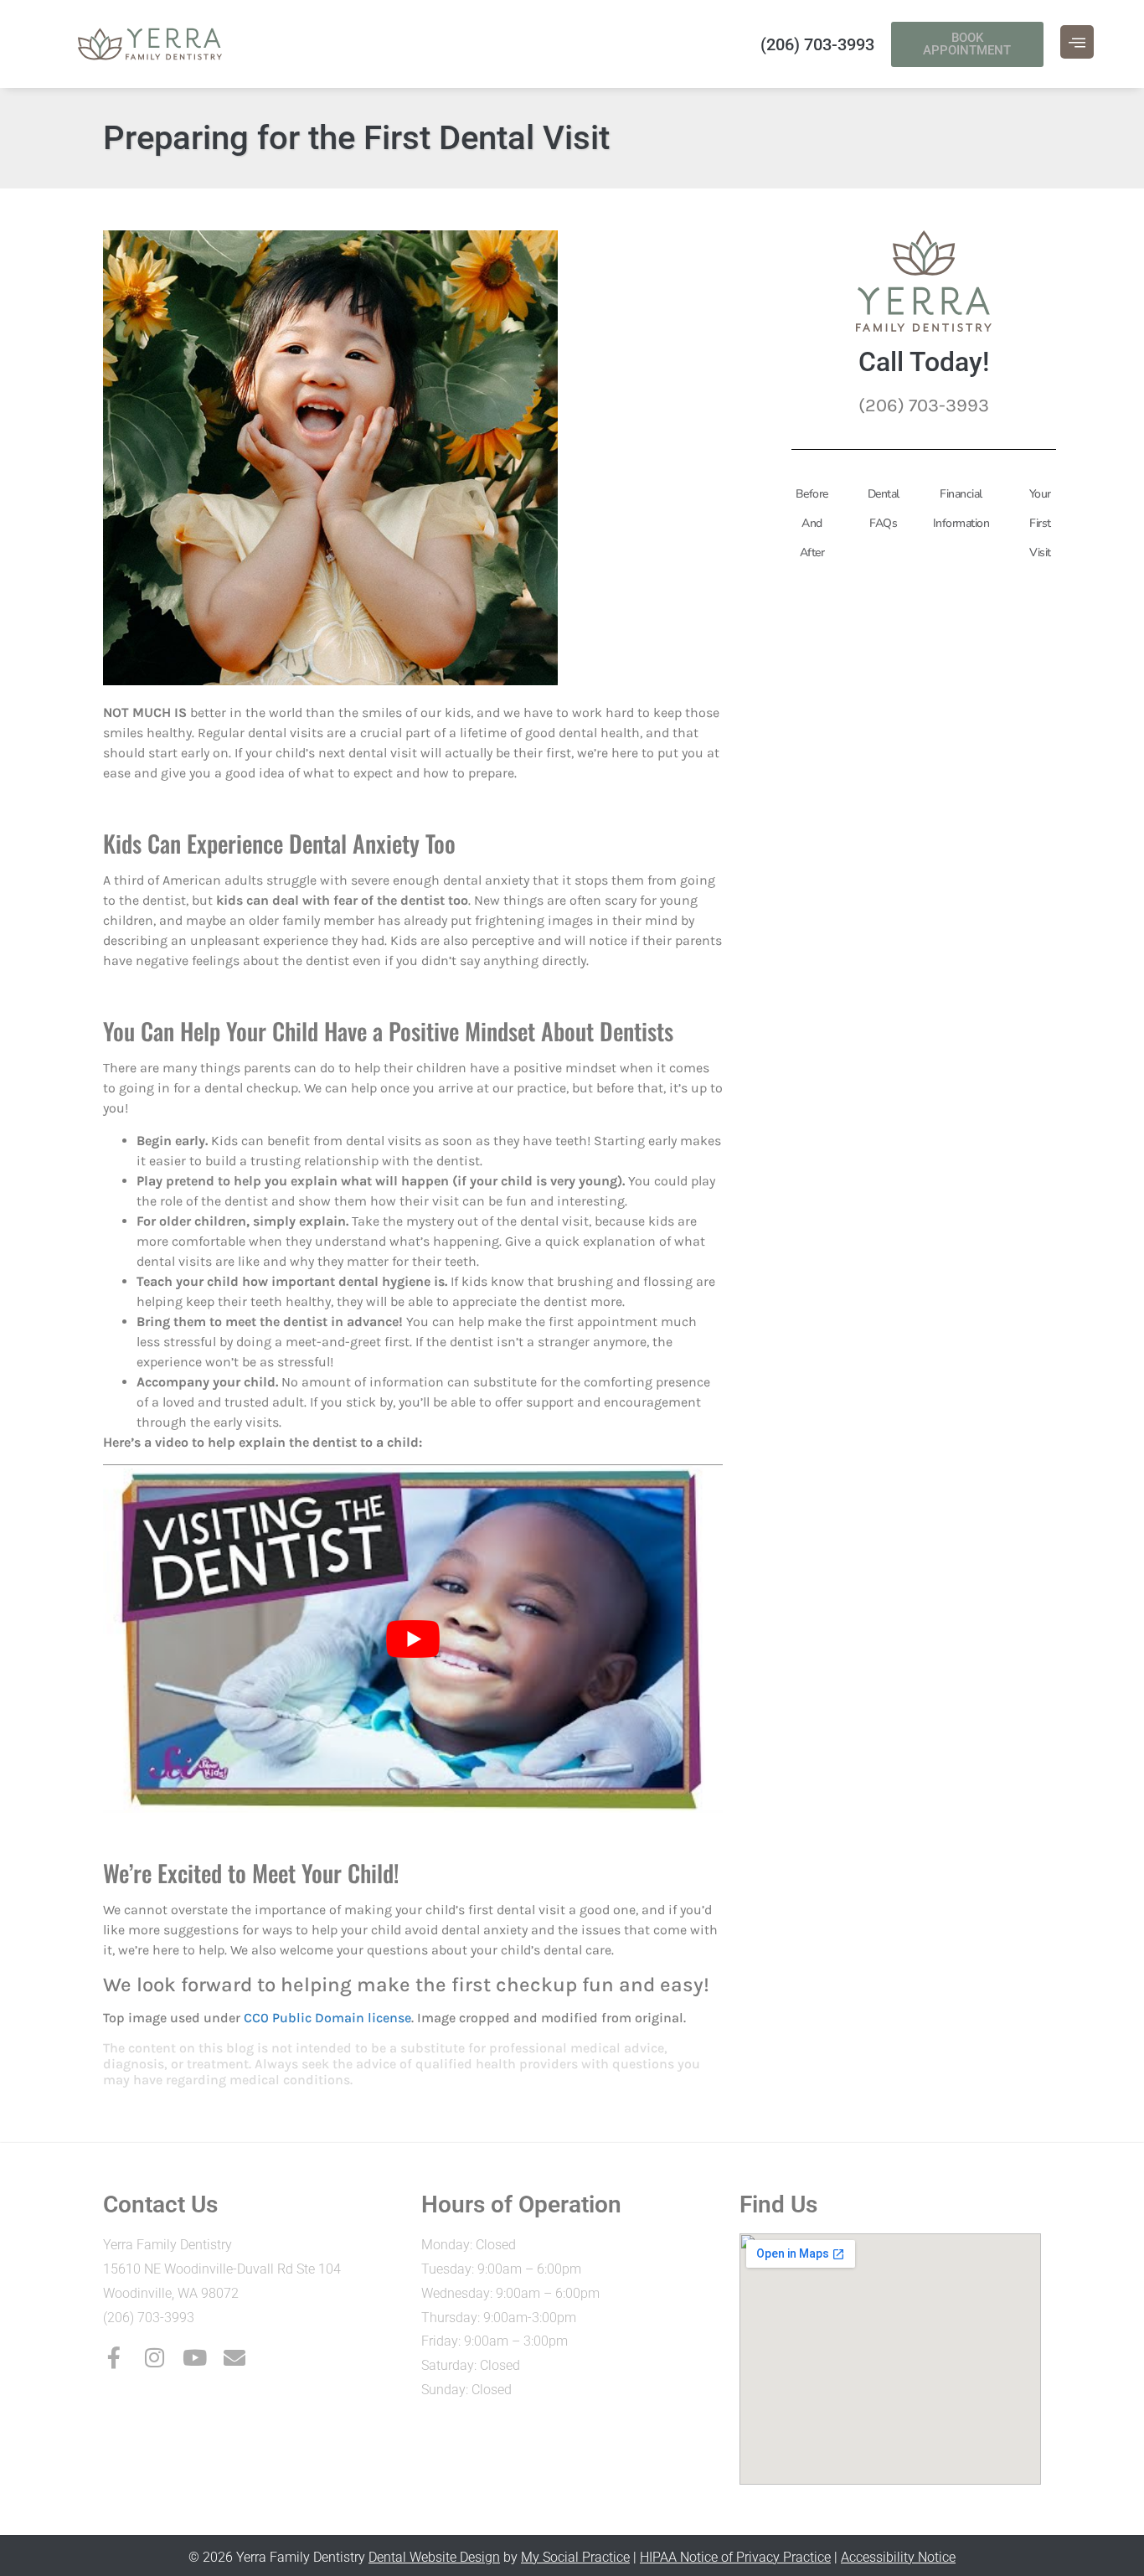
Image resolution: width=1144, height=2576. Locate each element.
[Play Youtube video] (413, 1639)
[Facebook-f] (114, 2357)
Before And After (812, 523)
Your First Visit (1040, 523)
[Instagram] (154, 2357)
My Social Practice (575, 2557)
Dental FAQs (884, 508)
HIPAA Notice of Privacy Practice (735, 2557)
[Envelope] (234, 2357)
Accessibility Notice (898, 2557)
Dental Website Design (434, 2557)
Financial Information (961, 508)
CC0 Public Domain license (327, 2018)
